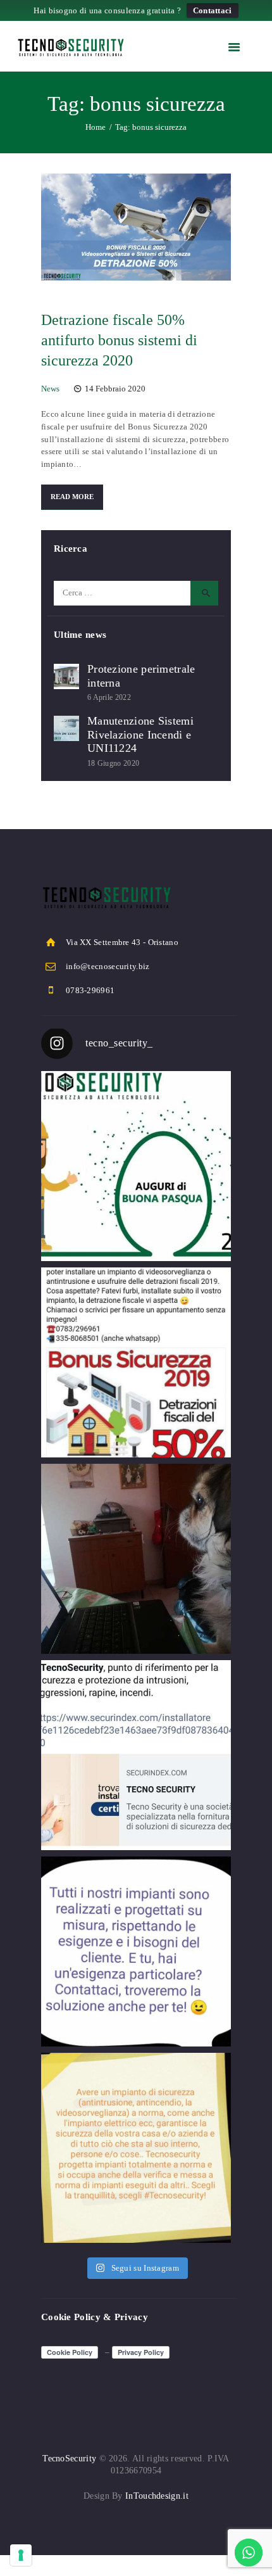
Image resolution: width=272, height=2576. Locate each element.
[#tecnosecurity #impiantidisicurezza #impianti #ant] (136, 1362)
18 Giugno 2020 (113, 763)
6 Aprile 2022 (109, 697)
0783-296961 (90, 990)
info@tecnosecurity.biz (108, 966)
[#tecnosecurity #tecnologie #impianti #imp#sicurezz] (136, 1755)
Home (96, 127)
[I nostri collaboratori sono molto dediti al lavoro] (136, 1559)
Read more (72, 497)
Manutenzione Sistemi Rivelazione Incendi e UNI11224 (140, 734)
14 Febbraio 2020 (115, 389)
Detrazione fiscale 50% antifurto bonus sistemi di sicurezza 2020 (119, 340)
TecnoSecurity (69, 2459)
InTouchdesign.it (157, 2496)
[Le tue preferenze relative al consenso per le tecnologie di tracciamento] (21, 2555)
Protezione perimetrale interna (141, 676)
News (50, 389)
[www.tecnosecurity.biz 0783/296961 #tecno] (136, 1951)
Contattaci (213, 10)
